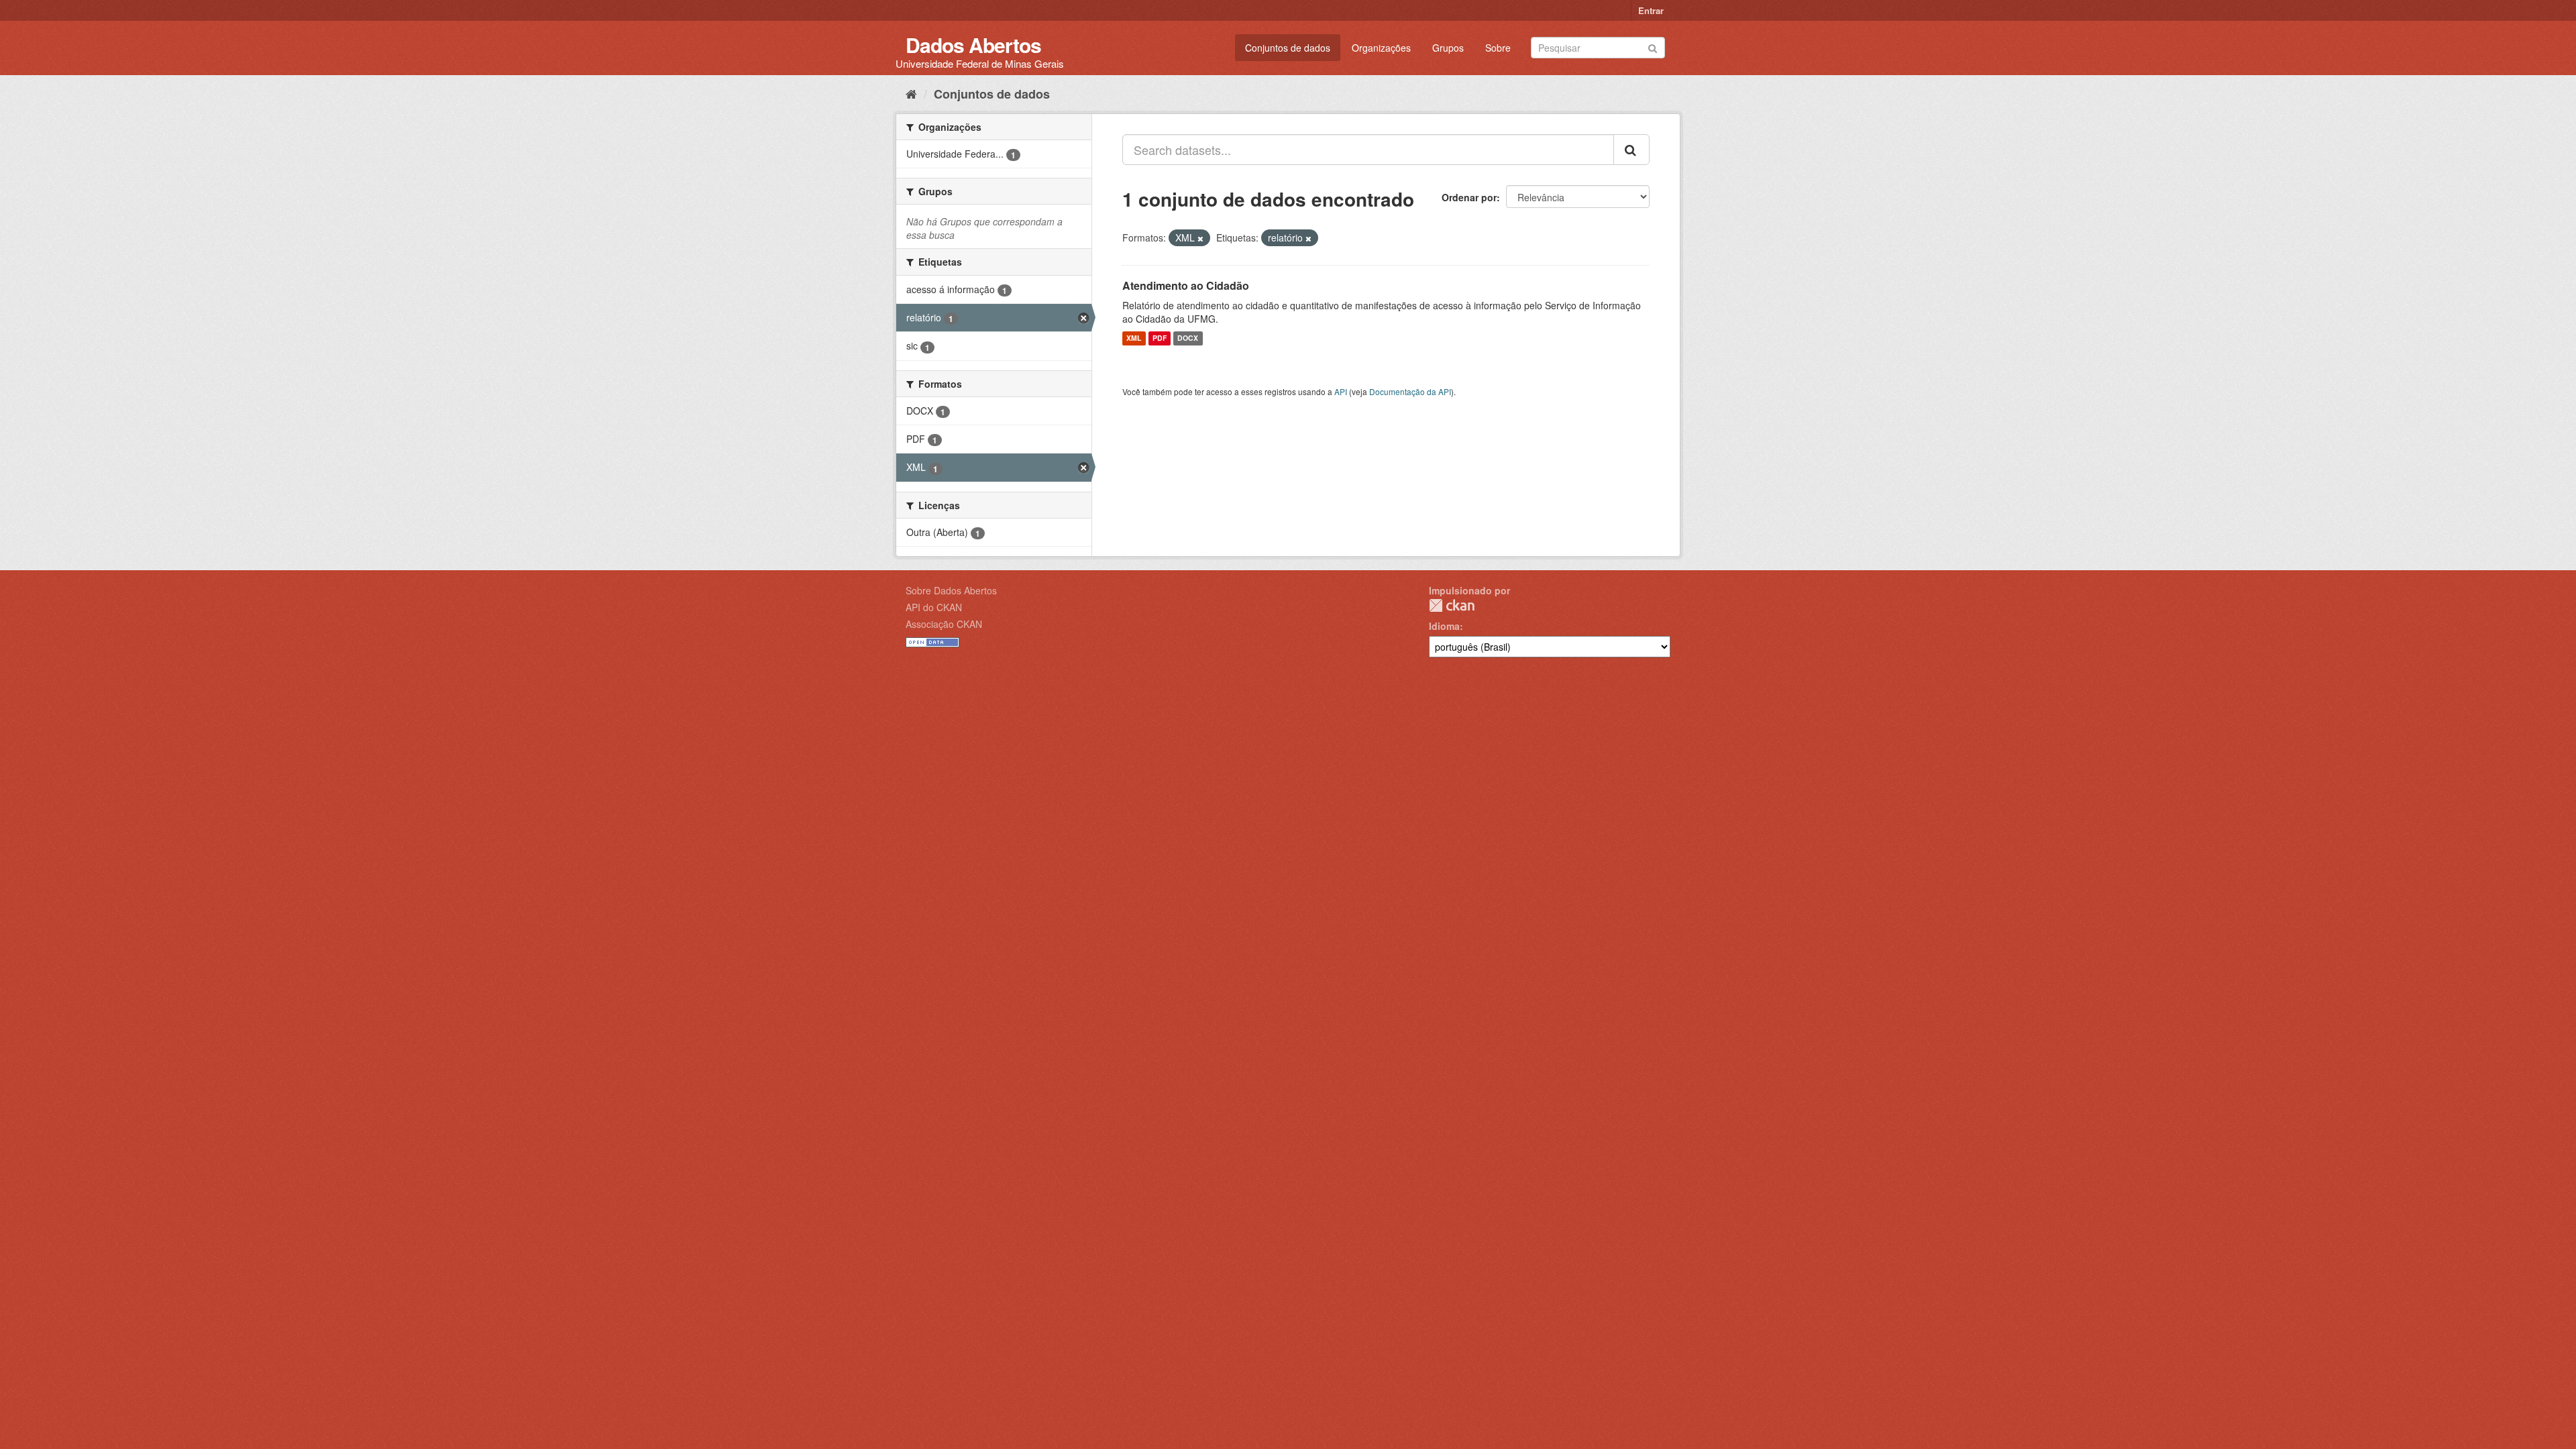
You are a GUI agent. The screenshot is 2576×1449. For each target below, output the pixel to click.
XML (1134, 338)
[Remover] (1200, 238)
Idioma (1444, 626)
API (1341, 391)
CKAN (1452, 605)
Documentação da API (1410, 391)
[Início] (911, 93)
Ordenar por (1469, 197)
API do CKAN (934, 607)
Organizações (1381, 48)
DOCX (1188, 338)
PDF (1160, 338)
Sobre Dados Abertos (951, 590)
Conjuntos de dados (1288, 48)
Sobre (1498, 48)
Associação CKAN (944, 624)
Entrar (1651, 10)
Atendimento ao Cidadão (1186, 285)
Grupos (1448, 48)
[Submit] (1653, 47)
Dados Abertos (973, 45)
